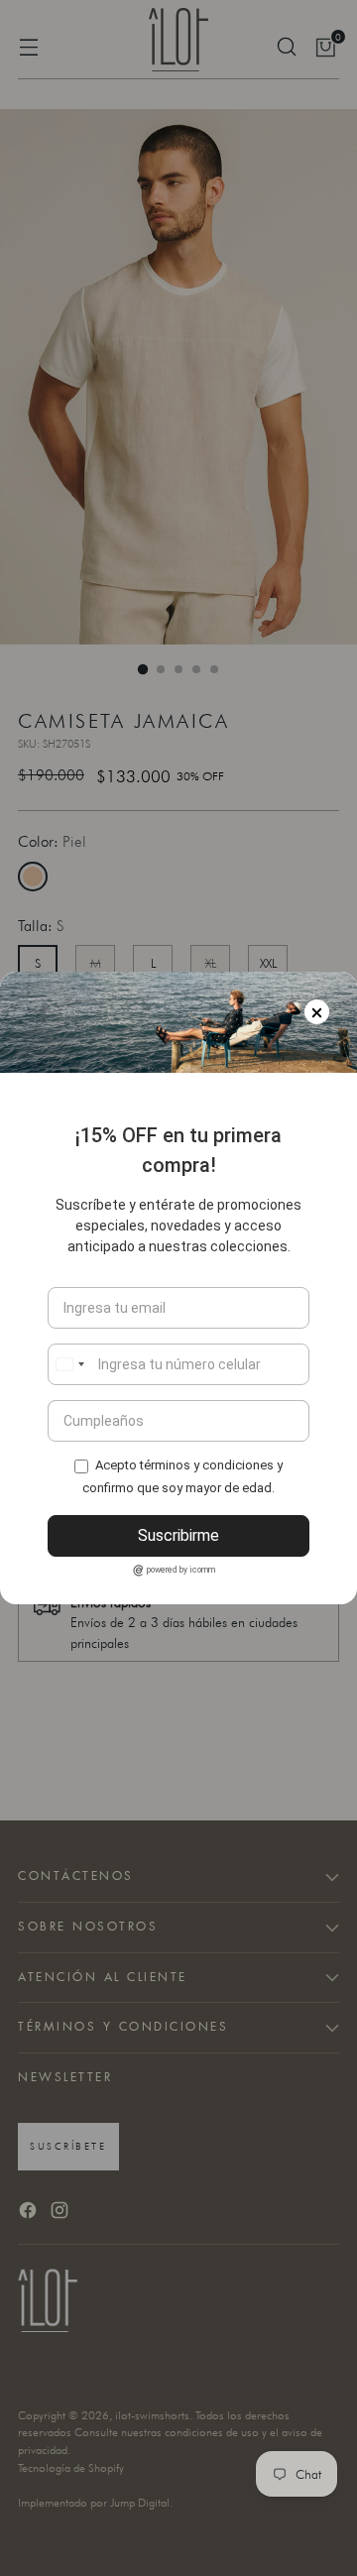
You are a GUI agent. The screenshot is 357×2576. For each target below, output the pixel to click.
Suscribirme (178, 1535)
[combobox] (69, 1364)
